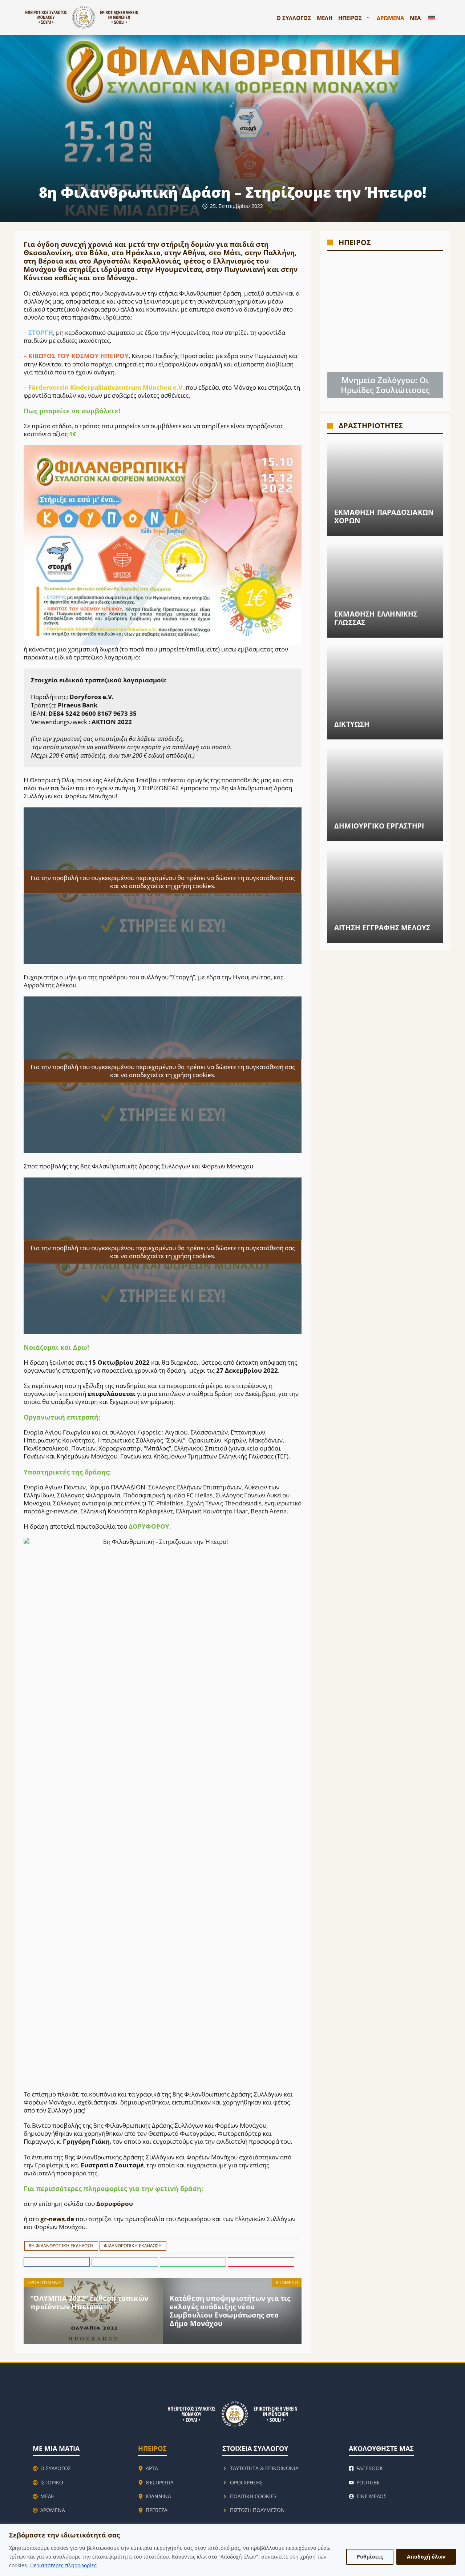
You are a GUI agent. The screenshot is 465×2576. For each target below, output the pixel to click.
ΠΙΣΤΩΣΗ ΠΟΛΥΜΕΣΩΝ (257, 2510)
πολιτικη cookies (253, 2496)
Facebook (370, 2468)
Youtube (368, 2482)
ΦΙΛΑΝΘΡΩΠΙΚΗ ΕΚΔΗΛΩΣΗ (133, 2246)
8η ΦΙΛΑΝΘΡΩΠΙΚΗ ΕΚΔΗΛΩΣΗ (61, 2246)
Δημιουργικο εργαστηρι (379, 826)
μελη (47, 2496)
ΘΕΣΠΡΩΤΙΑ (160, 2482)
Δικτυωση (352, 724)
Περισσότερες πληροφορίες (63, 2565)
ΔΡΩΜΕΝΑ (390, 18)
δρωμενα (53, 2510)
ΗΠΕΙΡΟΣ (350, 18)
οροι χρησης (246, 2482)
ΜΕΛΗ (325, 18)
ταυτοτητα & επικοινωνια (264, 2468)
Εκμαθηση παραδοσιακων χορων (384, 516)
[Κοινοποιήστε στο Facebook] (58, 2262)
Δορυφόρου (115, 2204)
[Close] (457, 2530)
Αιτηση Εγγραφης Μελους (382, 928)
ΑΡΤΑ (152, 2468)
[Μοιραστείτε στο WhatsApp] (194, 2262)
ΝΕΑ (415, 18)
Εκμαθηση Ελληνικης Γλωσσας (376, 618)
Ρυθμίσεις (370, 2557)
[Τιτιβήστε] (126, 2262)
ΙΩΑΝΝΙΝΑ (158, 2496)
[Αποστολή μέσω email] (261, 2262)
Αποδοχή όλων (426, 2557)
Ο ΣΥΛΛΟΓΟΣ (294, 18)
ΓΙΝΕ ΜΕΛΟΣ (372, 2496)
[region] (232, 2550)
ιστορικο (52, 2482)
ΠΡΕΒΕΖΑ (157, 2510)
